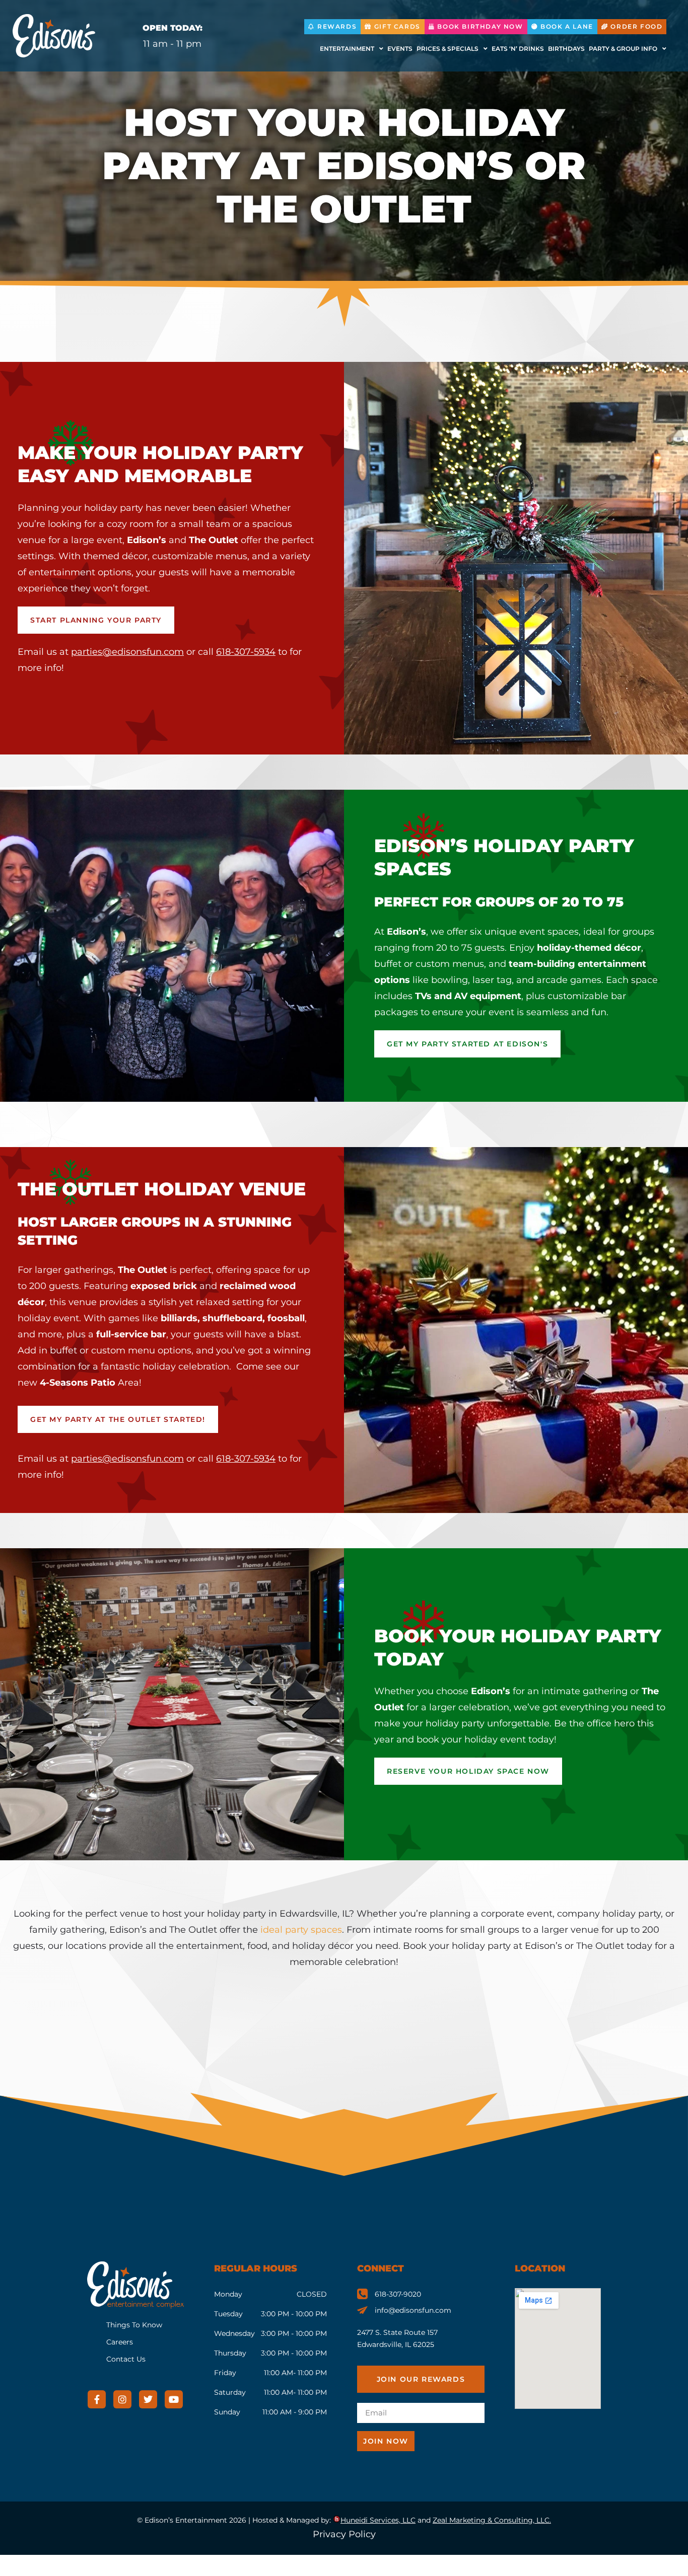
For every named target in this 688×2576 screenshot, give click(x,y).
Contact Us (126, 2359)
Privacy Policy (344, 2534)
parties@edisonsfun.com (127, 652)
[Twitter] (148, 2399)
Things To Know (134, 2325)
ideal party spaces (301, 1930)
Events (400, 49)
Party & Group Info (623, 49)
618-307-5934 (246, 652)
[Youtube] (174, 2399)
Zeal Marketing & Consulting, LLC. (492, 2520)
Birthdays (566, 49)
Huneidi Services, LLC (378, 2520)
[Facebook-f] (97, 2399)
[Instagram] (122, 2399)
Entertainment (347, 49)
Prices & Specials (448, 49)
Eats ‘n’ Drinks (518, 49)
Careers (120, 2342)
